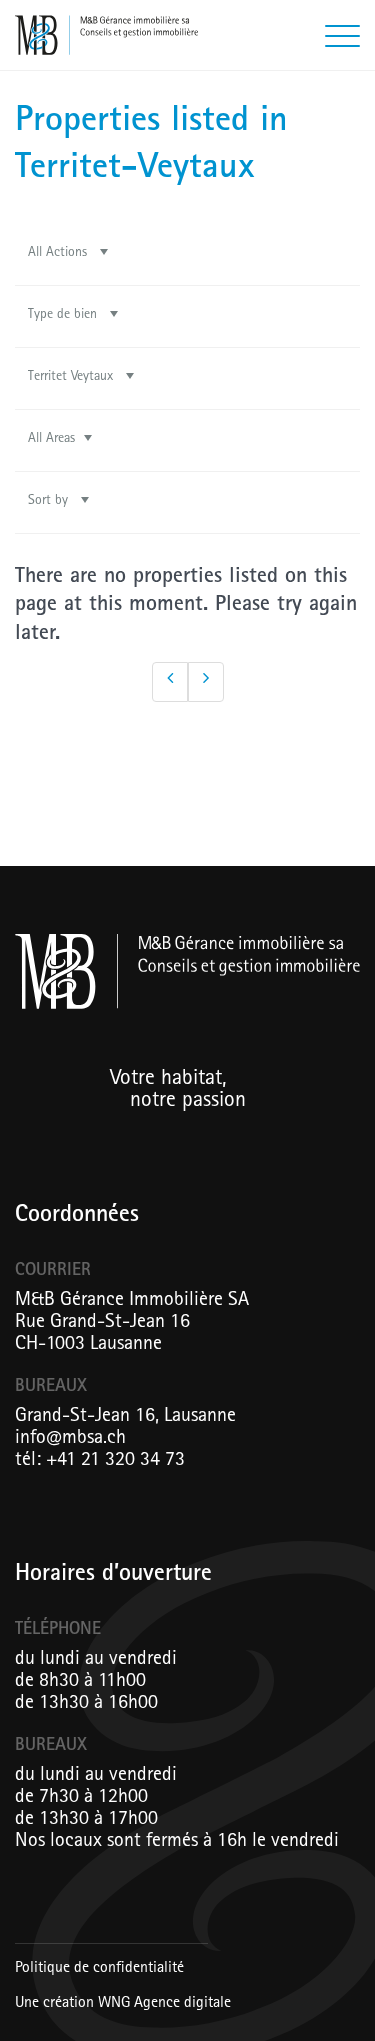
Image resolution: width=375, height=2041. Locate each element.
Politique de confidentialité (99, 1969)
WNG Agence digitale (164, 2004)
